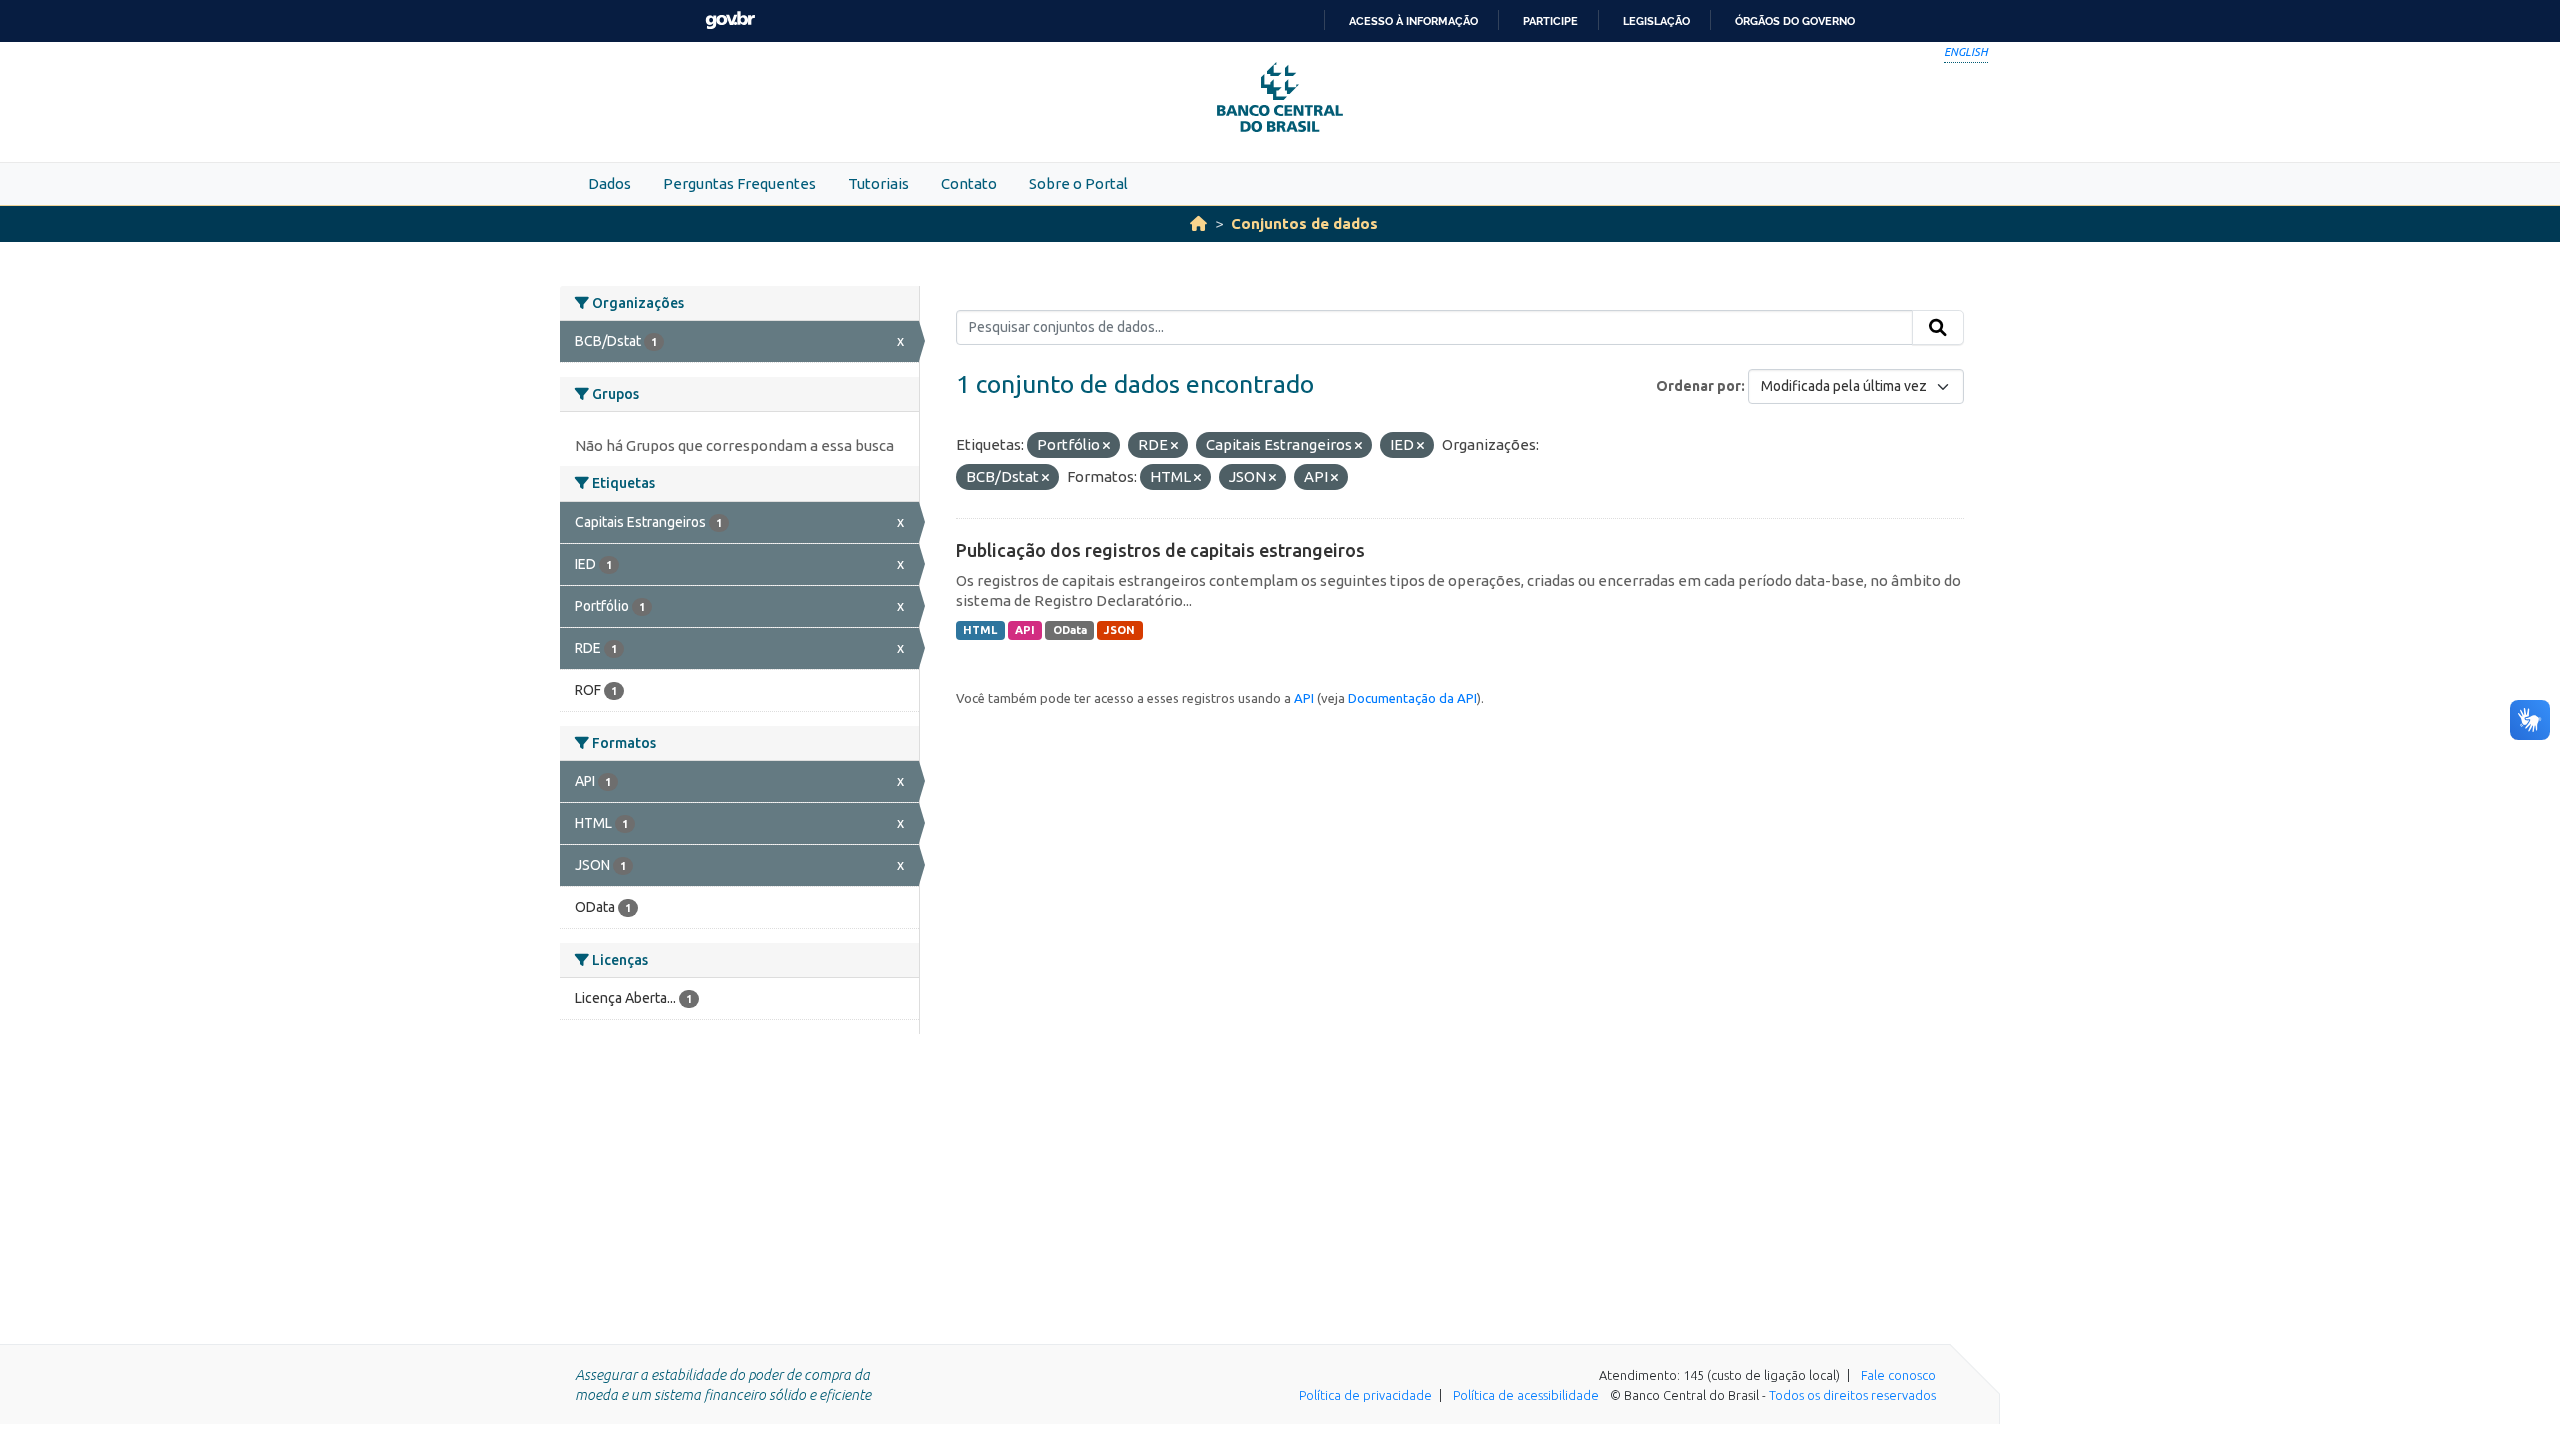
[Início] (1198, 223)
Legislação (1656, 21)
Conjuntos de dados (1304, 223)
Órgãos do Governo (1795, 21)
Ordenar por (1698, 386)
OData (1070, 630)
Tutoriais (878, 183)
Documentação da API (1412, 698)
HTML (980, 630)
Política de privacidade (1365, 1395)
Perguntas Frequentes (739, 183)
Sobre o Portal (1078, 183)
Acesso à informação (1413, 21)
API (1025, 630)
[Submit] (1938, 328)
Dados (609, 183)
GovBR (730, 20)
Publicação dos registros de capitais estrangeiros (1160, 550)
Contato (969, 183)
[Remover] (1106, 446)
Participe (1550, 21)
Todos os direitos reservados (1852, 1395)
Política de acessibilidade (1526, 1395)
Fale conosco (1898, 1375)
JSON (1119, 630)
